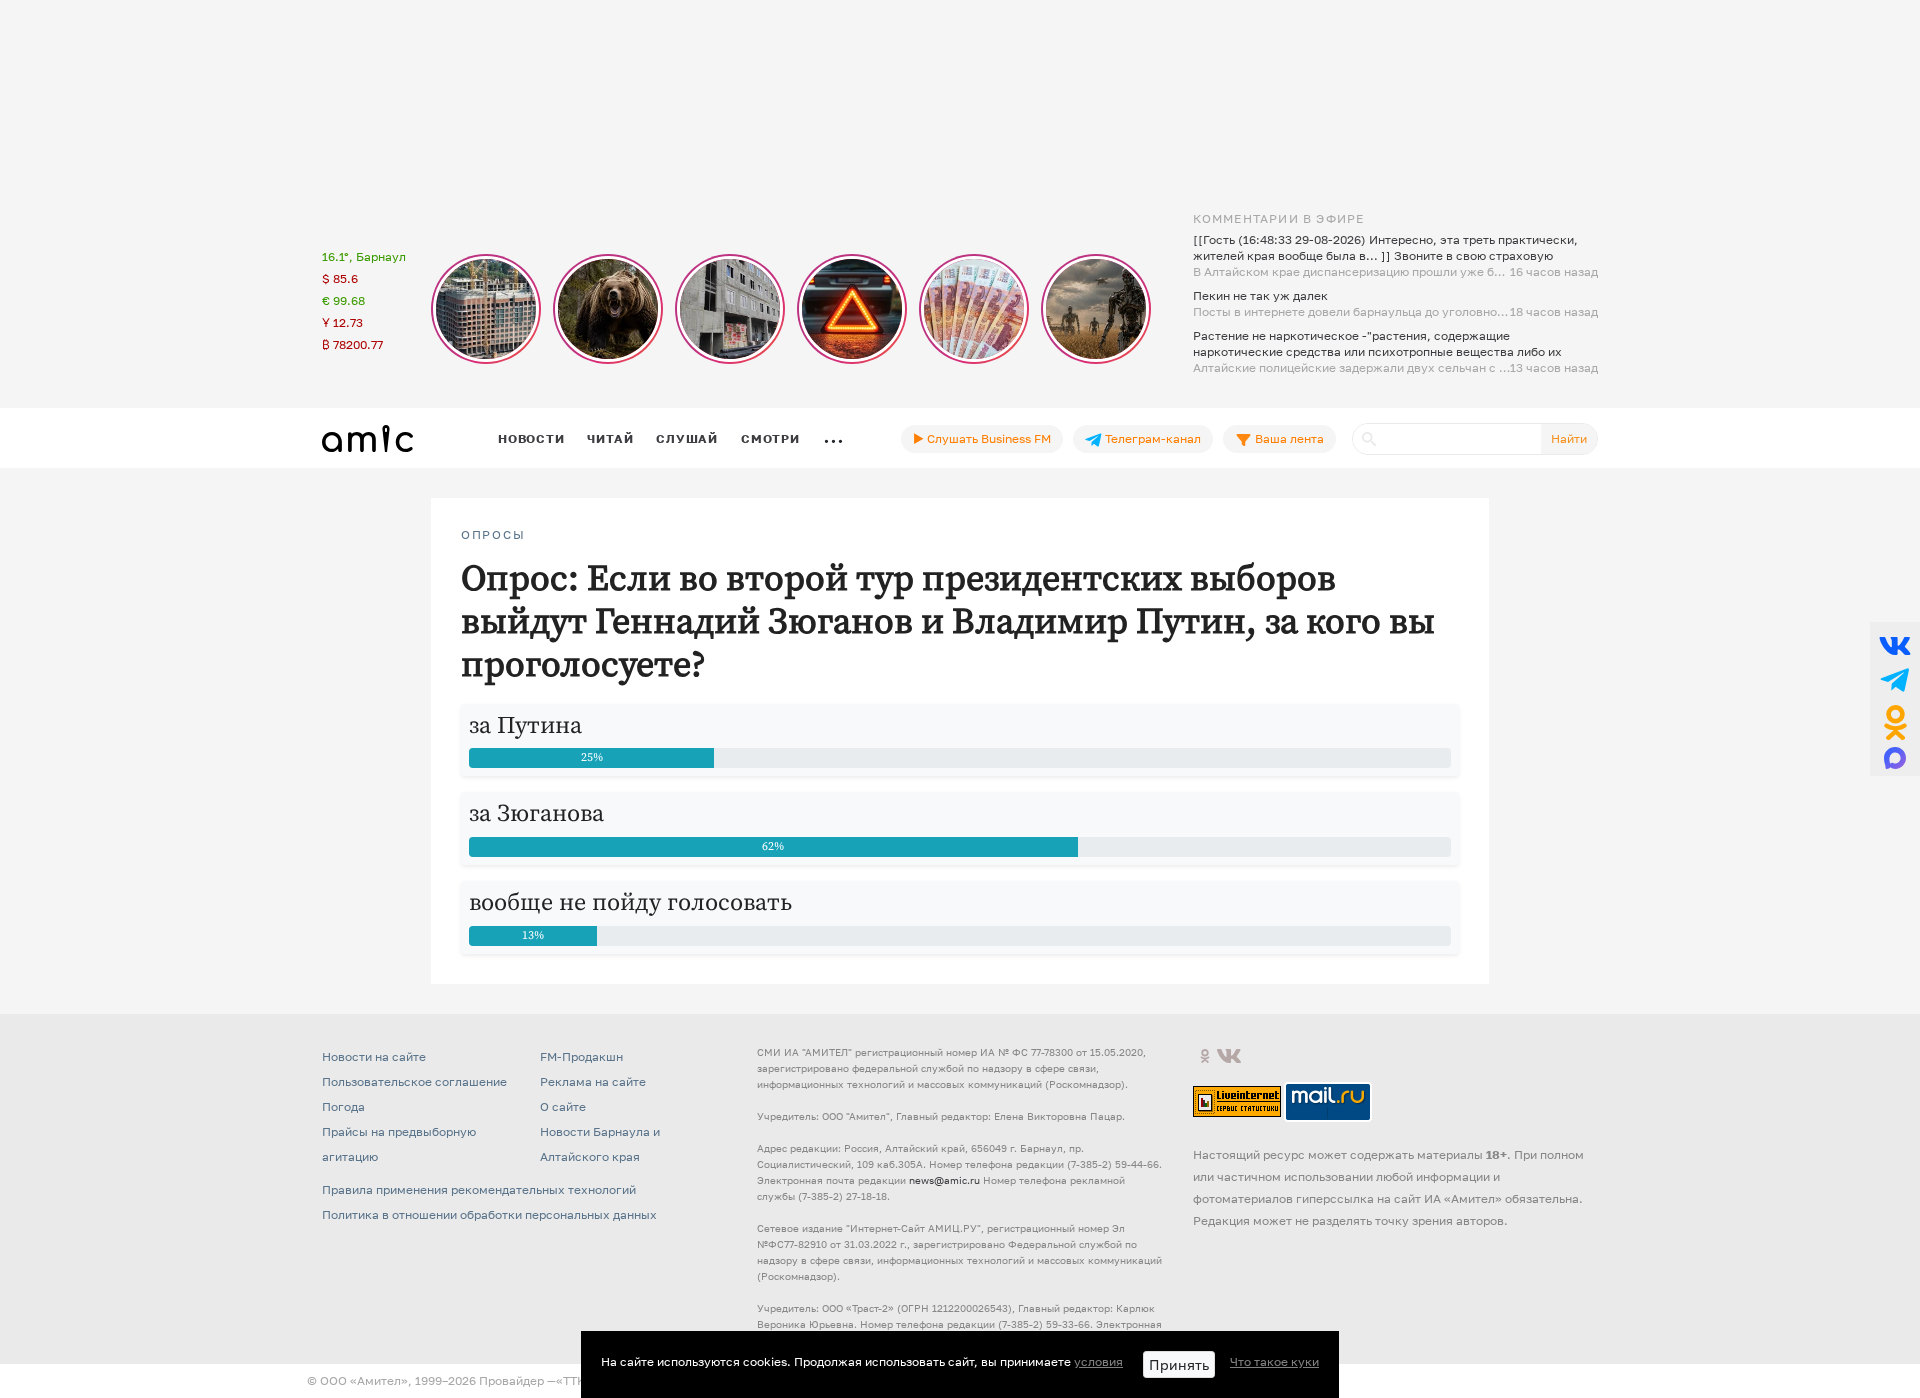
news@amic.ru (944, 1180)
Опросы (493, 535)
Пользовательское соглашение (414, 1081)
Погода (343, 1106)
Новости (531, 438)
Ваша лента (1288, 438)
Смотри (770, 438)
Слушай (687, 438)
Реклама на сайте (593, 1081)
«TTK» (574, 1380)
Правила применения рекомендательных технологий (479, 1189)
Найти (1569, 438)
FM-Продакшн (581, 1056)
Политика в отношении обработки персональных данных (489, 1214)
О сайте (563, 1106)
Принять (1179, 1364)
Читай (610, 438)
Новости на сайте (374, 1056)
